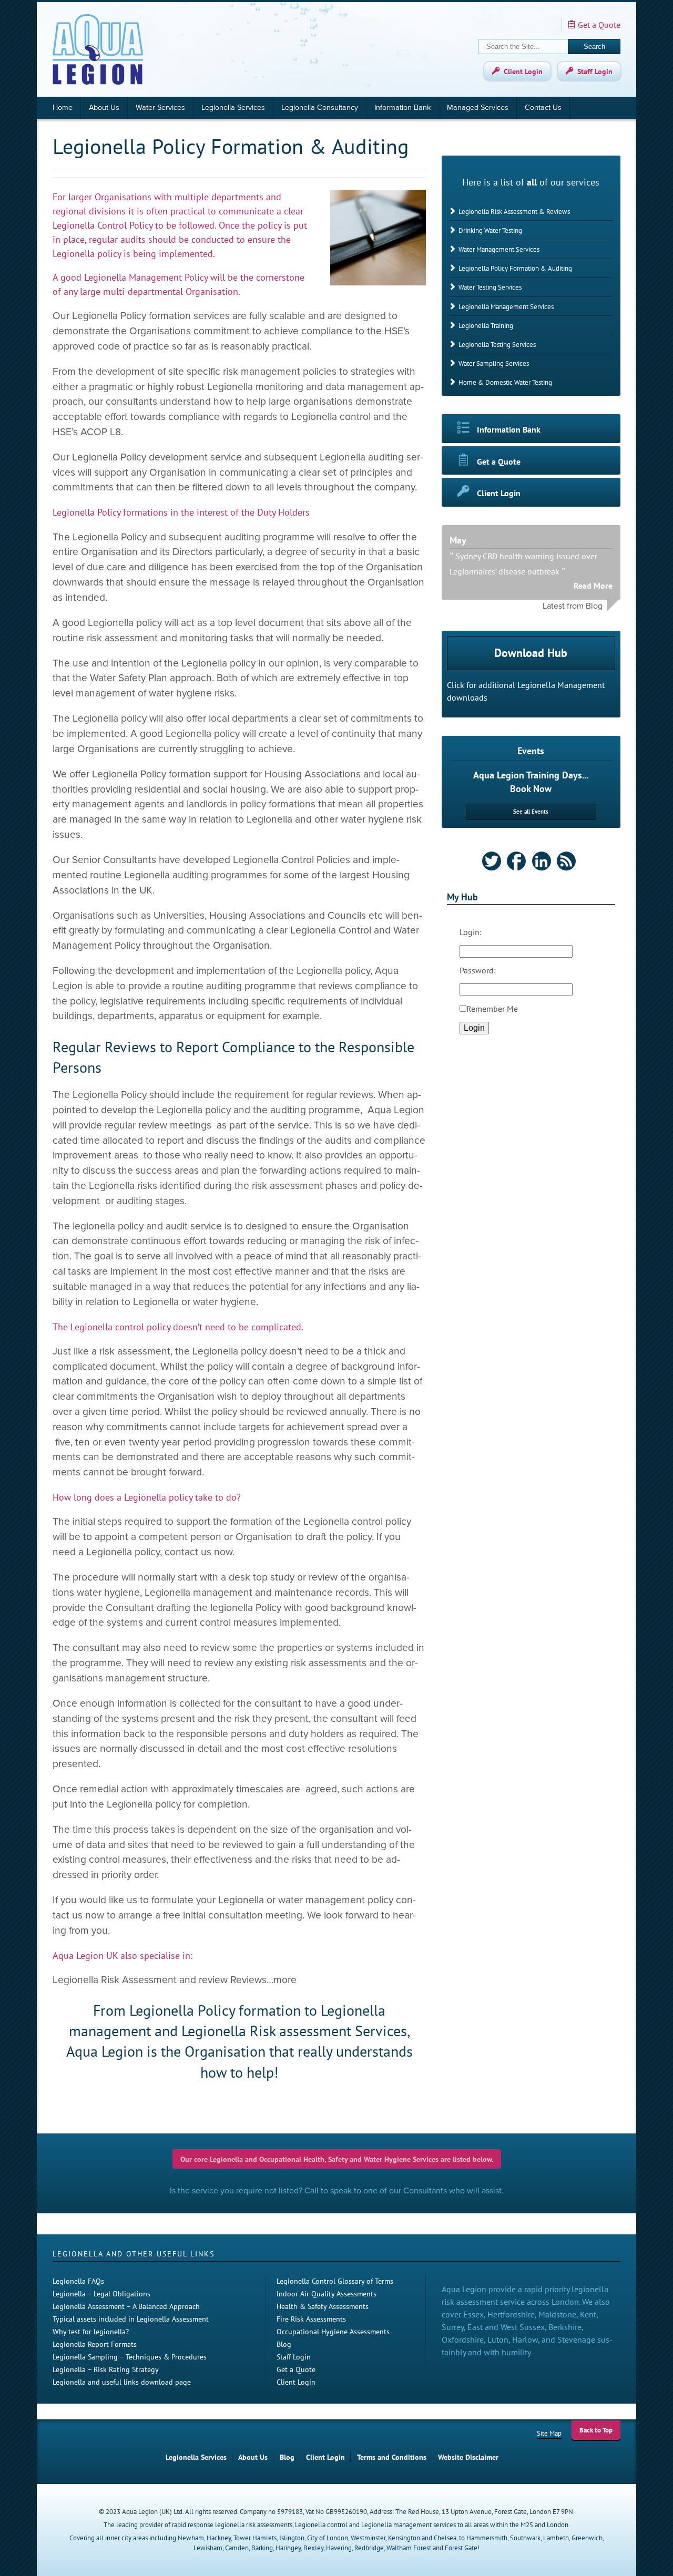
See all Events (531, 812)
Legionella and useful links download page (122, 2382)
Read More (593, 586)
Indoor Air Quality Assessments (327, 2293)
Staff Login (595, 71)
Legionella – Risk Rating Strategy (106, 2369)
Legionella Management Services (506, 307)
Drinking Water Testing (490, 230)
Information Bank (402, 107)
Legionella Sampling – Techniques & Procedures (130, 2357)
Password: (478, 970)
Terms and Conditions (392, 2457)
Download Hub (531, 653)
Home (63, 107)
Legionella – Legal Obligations (101, 2293)
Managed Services (478, 107)
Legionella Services (233, 107)
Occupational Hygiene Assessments (333, 2331)
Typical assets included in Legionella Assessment (131, 2319)
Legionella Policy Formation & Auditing (515, 268)
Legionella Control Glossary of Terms (335, 2281)
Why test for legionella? (91, 2331)
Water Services (160, 107)
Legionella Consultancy (320, 107)
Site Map (549, 2433)
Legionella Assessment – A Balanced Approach (126, 2306)
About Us (104, 107)
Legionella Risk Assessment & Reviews (514, 212)
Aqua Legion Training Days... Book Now (531, 782)
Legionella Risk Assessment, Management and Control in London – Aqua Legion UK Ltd (98, 49)
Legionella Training (486, 326)
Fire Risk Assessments (311, 2319)
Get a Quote (599, 25)
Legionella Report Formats (95, 2344)
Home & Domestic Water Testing (505, 382)
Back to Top (596, 2430)
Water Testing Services (490, 287)
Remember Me (492, 1009)
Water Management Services (499, 249)
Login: (471, 932)
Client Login (523, 71)
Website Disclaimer (468, 2457)
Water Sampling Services (494, 363)
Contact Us (543, 107)
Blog (284, 2344)
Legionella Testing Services (497, 345)
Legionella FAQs (78, 2281)
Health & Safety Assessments (323, 2306)
